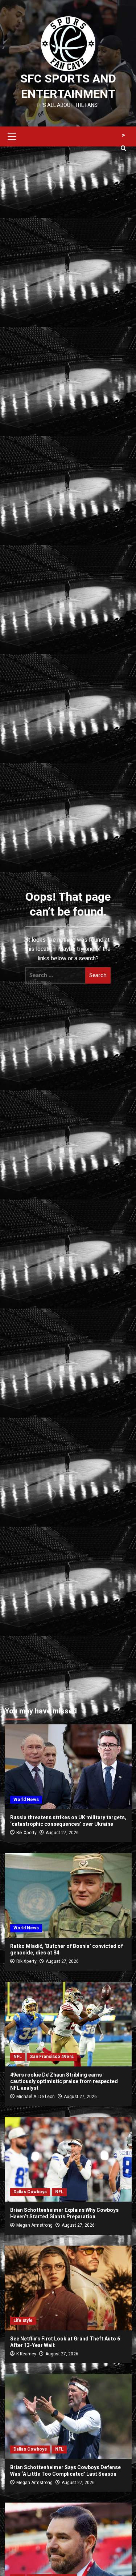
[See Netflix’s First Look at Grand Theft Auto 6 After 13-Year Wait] (68, 2288)
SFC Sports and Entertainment (68, 86)
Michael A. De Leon (36, 2097)
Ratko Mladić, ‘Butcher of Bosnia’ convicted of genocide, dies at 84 (67, 1950)
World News (26, 1800)
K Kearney (26, 2354)
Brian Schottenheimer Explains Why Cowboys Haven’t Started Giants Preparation (64, 2213)
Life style (23, 2320)
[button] (12, 136)
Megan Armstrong (34, 2225)
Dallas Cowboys (30, 2192)
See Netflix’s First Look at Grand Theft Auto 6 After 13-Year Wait (65, 2342)
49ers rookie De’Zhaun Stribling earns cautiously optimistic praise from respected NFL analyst (64, 2081)
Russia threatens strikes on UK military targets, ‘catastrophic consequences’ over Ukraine (68, 1821)
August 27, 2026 (62, 1833)
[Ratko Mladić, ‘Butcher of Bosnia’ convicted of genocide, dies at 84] (68, 1895)
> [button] (123, 135)
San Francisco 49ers (52, 2057)
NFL (18, 2057)
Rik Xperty (26, 1833)
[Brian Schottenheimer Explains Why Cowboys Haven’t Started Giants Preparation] (68, 2159)
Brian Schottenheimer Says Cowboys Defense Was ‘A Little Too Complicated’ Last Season (65, 2471)
